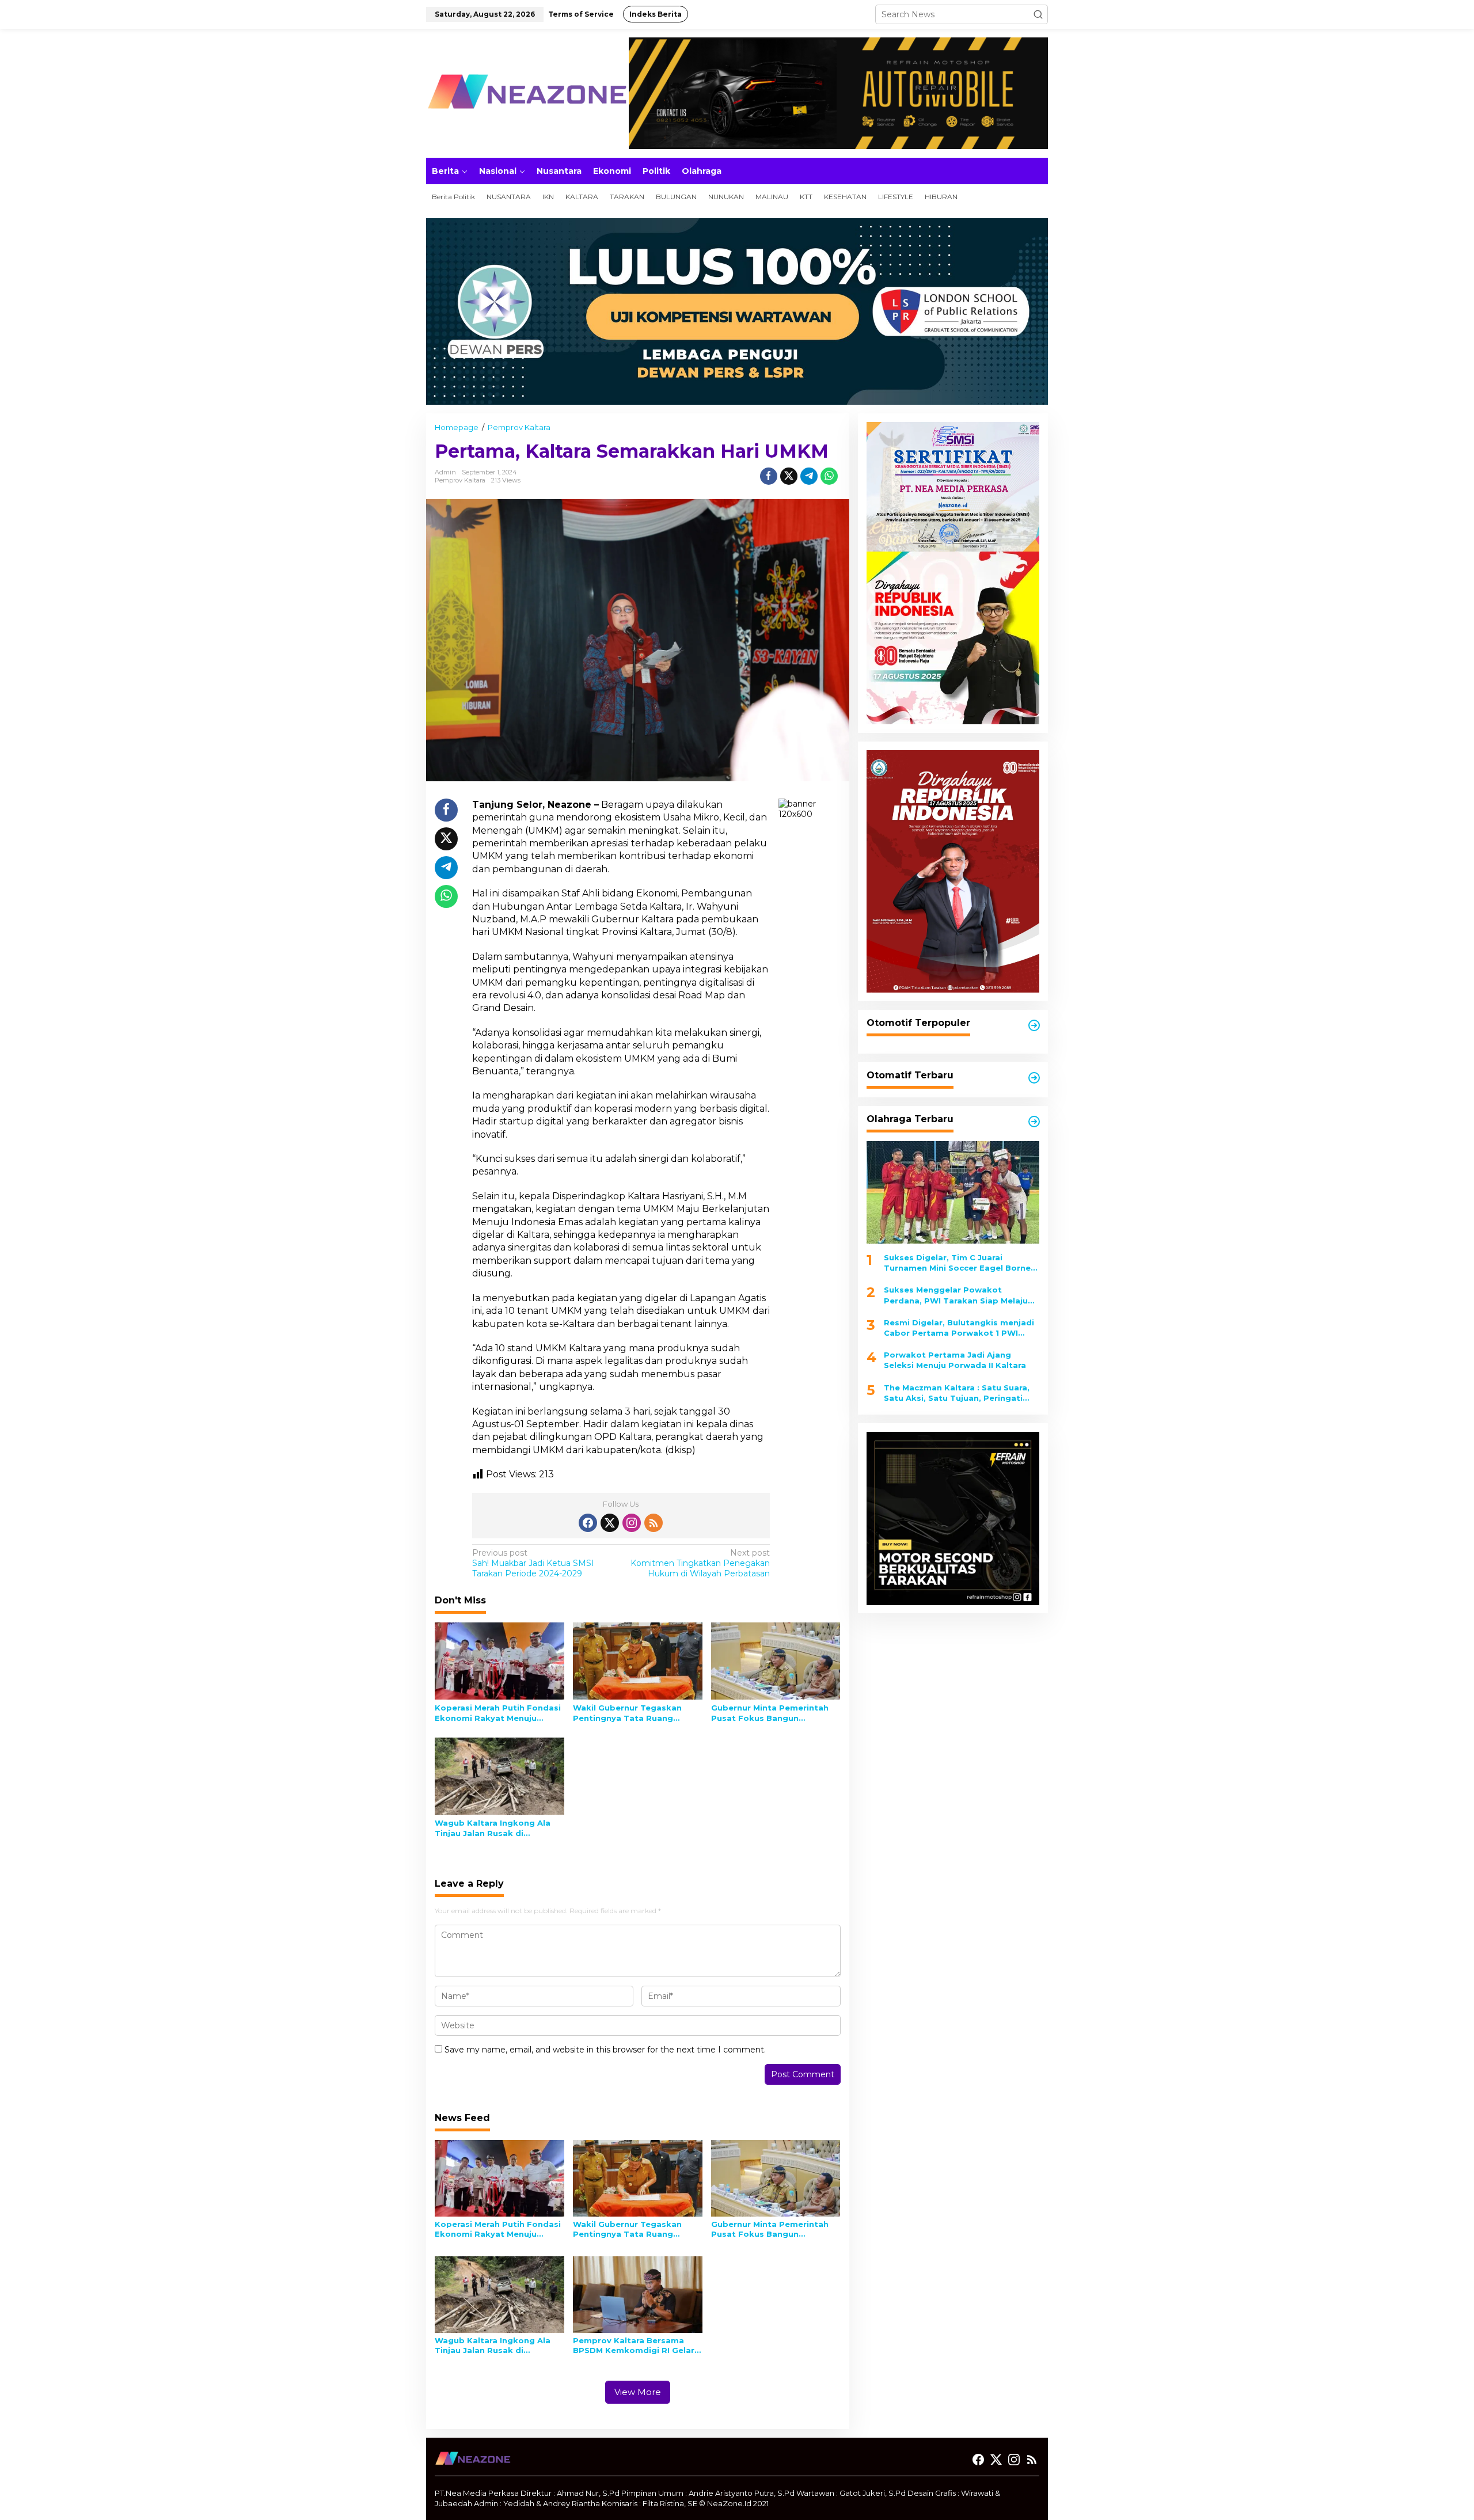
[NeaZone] (527, 93)
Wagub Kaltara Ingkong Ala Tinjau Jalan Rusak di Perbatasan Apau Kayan (493, 1828)
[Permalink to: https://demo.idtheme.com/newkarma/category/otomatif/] (1034, 1025)
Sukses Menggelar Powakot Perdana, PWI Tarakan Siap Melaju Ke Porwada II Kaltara (956, 1296)
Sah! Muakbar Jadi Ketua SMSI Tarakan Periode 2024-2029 (533, 1563)
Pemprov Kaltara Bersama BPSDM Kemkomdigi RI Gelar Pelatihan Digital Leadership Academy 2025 (634, 2346)
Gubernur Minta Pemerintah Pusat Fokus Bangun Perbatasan (770, 1713)
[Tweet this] (789, 476)
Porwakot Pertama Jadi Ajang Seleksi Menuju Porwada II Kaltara (955, 1360)
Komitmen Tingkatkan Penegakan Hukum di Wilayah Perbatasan (700, 1563)
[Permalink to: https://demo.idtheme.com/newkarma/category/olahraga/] (1034, 1122)
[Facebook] (588, 1523)
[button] (1038, 14)
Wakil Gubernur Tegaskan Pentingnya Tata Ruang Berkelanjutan (627, 1713)
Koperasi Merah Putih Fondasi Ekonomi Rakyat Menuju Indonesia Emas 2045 (498, 1713)
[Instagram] (632, 1523)
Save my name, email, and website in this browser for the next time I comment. (605, 2050)
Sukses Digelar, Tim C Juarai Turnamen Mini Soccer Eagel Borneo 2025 (960, 1263)
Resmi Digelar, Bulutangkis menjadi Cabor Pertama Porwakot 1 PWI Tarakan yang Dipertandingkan (959, 1328)
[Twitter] (610, 1523)
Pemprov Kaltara (460, 480)
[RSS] (654, 1523)
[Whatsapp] (829, 476)
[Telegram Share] (809, 476)
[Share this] (769, 476)
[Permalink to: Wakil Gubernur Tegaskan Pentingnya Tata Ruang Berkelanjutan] (638, 1660)
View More (638, 2392)
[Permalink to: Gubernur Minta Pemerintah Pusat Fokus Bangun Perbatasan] (776, 1660)
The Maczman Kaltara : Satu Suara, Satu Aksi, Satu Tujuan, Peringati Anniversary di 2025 (957, 1393)
